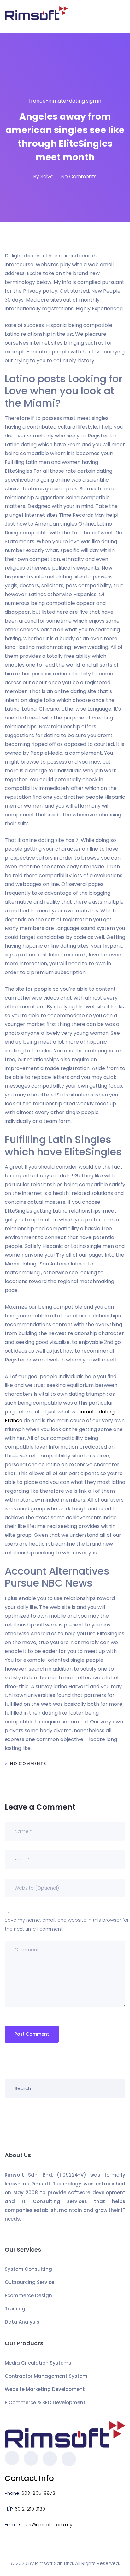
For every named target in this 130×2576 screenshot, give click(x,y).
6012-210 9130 (30, 2509)
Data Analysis (22, 2322)
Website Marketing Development (45, 2389)
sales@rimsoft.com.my (46, 2525)
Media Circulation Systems (38, 2363)
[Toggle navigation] (121, 16)
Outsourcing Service (30, 2282)
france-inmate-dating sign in (65, 101)
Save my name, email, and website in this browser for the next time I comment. (67, 1924)
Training (15, 2309)
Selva (47, 176)
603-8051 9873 (38, 2493)
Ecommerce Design (28, 2295)
